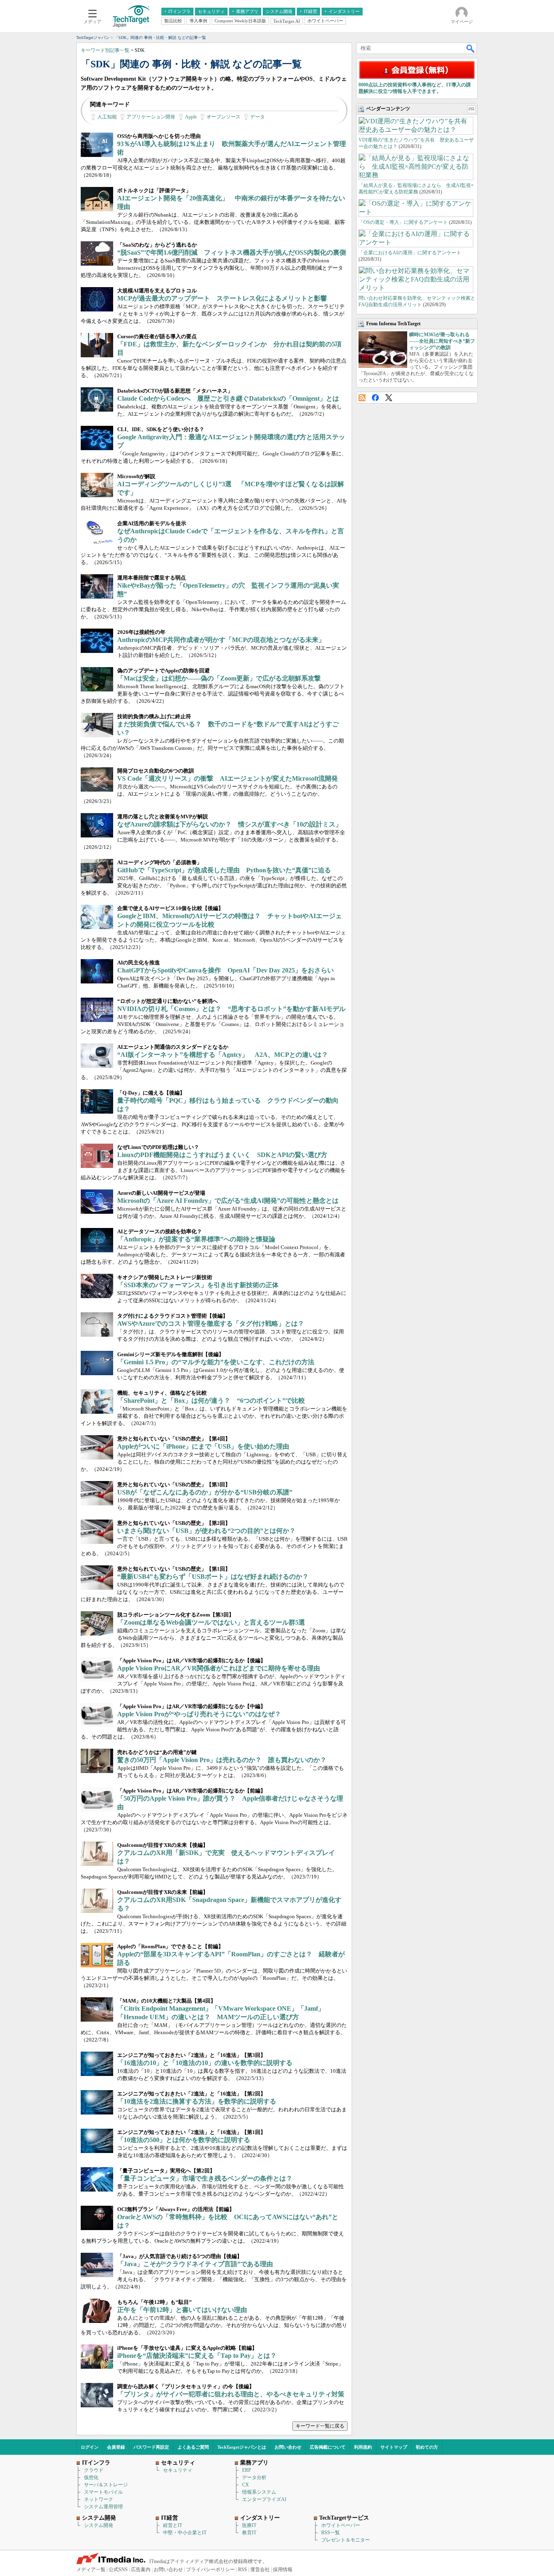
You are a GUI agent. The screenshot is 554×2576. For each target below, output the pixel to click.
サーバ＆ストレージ (106, 2485)
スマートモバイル (103, 2492)
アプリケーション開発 (151, 117)
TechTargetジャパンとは (242, 2447)
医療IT (249, 2525)
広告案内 (141, 2570)
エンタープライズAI (264, 2499)
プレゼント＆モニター (346, 2540)
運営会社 (260, 2570)
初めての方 (427, 2447)
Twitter (389, 398)
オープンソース (223, 117)
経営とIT (173, 2525)
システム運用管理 (103, 2507)
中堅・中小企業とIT (185, 2533)
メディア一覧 (91, 2570)
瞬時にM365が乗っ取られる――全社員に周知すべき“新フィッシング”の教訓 (442, 341)
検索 (471, 48)
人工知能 (107, 117)
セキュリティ (178, 2470)
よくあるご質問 (193, 2447)
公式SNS (118, 2570)
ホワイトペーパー (341, 2525)
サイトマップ (394, 2447)
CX (246, 2485)
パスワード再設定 (151, 2447)
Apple (191, 117)
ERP (247, 2470)
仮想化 (91, 2477)
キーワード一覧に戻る (320, 2426)
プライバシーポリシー (210, 2570)
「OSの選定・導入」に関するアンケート (403, 222)
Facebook (375, 398)
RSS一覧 (331, 2533)
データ (258, 117)
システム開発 (99, 2525)
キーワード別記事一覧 (105, 50)
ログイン (90, 2447)
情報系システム (259, 2492)
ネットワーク (99, 2499)
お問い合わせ (288, 2447)
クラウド (94, 2470)
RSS (362, 398)
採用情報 (283, 2570)
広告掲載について (328, 2447)
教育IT (249, 2533)
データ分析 (254, 2477)
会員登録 (116, 2447)
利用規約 (363, 2447)
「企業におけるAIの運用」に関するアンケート (410, 253)
